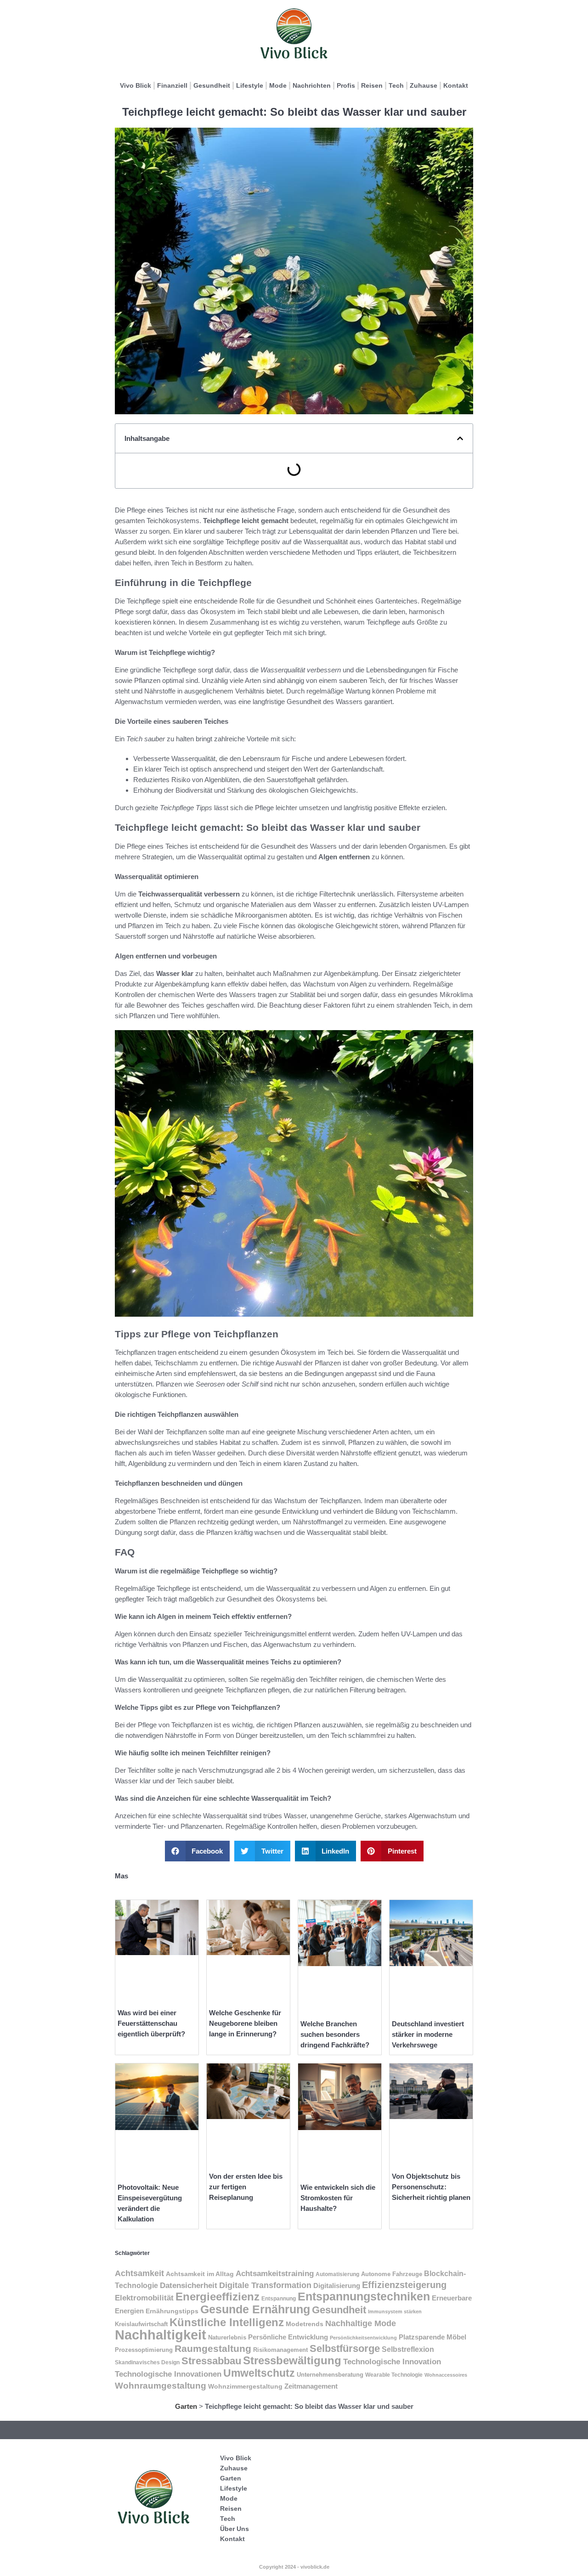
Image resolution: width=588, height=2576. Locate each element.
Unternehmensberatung (330, 2375)
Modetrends (305, 2324)
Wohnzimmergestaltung (245, 2386)
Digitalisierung (337, 2286)
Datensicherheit (189, 2285)
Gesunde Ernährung (255, 2309)
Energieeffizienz (218, 2297)
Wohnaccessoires (446, 2375)
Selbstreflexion (408, 2349)
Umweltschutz (259, 2373)
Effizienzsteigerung (404, 2285)
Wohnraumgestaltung (161, 2386)
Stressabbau (211, 2361)
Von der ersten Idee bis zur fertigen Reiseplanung (246, 2187)
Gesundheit (212, 85)
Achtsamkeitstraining (275, 2273)
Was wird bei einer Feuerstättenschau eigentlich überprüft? (151, 2023)
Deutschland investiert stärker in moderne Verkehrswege (428, 2034)
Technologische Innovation (392, 2362)
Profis (346, 85)
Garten (186, 2406)
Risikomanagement (280, 2350)
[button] (460, 438)
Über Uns (235, 2529)
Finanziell (172, 85)
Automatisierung (337, 2274)
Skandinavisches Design (147, 2362)
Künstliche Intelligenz (227, 2322)
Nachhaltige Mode (361, 2323)
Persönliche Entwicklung (288, 2337)
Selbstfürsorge (345, 2348)
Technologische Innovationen (168, 2374)
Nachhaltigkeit (161, 2335)
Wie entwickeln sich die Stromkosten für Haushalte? (338, 2198)
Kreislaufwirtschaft (141, 2324)
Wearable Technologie (394, 2375)
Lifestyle (250, 85)
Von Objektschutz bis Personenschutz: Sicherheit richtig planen (431, 2187)
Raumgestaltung (213, 2348)
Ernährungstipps (172, 2311)
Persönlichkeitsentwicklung (363, 2338)
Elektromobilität (144, 2298)
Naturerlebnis (227, 2337)
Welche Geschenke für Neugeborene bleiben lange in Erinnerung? (245, 2023)
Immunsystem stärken (395, 2311)
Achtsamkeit (139, 2273)
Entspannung (279, 2299)
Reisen (372, 85)
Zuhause (424, 85)
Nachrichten (312, 85)
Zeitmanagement (311, 2386)
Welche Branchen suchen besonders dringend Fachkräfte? (335, 2034)
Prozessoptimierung (144, 2350)
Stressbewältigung (292, 2360)
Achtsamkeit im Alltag (200, 2274)
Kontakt (456, 85)
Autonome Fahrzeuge (392, 2274)
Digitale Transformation (265, 2285)
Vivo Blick (136, 85)
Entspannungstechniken (364, 2296)
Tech (396, 85)
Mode (278, 85)
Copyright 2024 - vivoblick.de (294, 2567)
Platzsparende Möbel (433, 2337)
